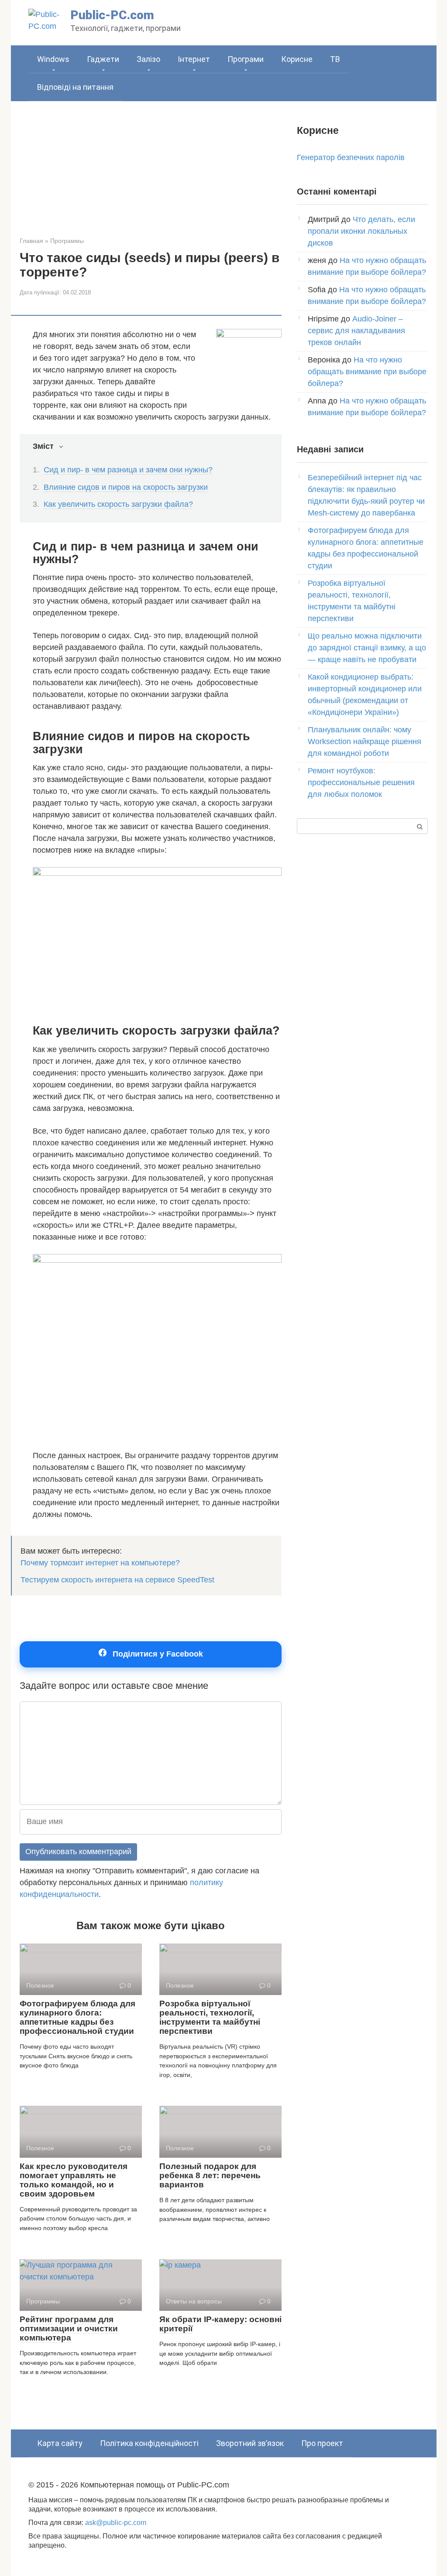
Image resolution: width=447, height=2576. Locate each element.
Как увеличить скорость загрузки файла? (118, 504)
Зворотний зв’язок (250, 2443)
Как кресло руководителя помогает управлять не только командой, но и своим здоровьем (74, 2180)
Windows (53, 59)
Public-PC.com (112, 15)
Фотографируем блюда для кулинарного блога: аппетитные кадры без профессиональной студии (77, 2017)
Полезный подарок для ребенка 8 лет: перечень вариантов (210, 2175)
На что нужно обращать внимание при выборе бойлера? (367, 372)
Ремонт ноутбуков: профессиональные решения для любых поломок (361, 782)
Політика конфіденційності (149, 2443)
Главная (31, 241)
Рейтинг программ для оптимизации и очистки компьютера (69, 2328)
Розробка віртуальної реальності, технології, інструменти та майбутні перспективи (210, 2017)
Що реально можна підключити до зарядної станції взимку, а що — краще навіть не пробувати (367, 648)
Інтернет (194, 59)
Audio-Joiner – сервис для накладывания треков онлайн (356, 331)
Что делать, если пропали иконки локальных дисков (361, 231)
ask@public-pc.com (116, 2522)
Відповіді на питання (75, 87)
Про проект (322, 2443)
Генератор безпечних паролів (351, 157)
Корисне (297, 59)
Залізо (148, 59)
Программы (67, 241)
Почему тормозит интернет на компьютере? (100, 1563)
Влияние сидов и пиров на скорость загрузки (126, 487)
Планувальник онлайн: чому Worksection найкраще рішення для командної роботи (364, 741)
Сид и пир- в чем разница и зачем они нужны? (128, 470)
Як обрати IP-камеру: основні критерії (220, 2324)
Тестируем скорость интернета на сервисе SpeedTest (117, 1580)
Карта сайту (60, 2443)
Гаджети (103, 59)
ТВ (335, 59)
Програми (246, 59)
